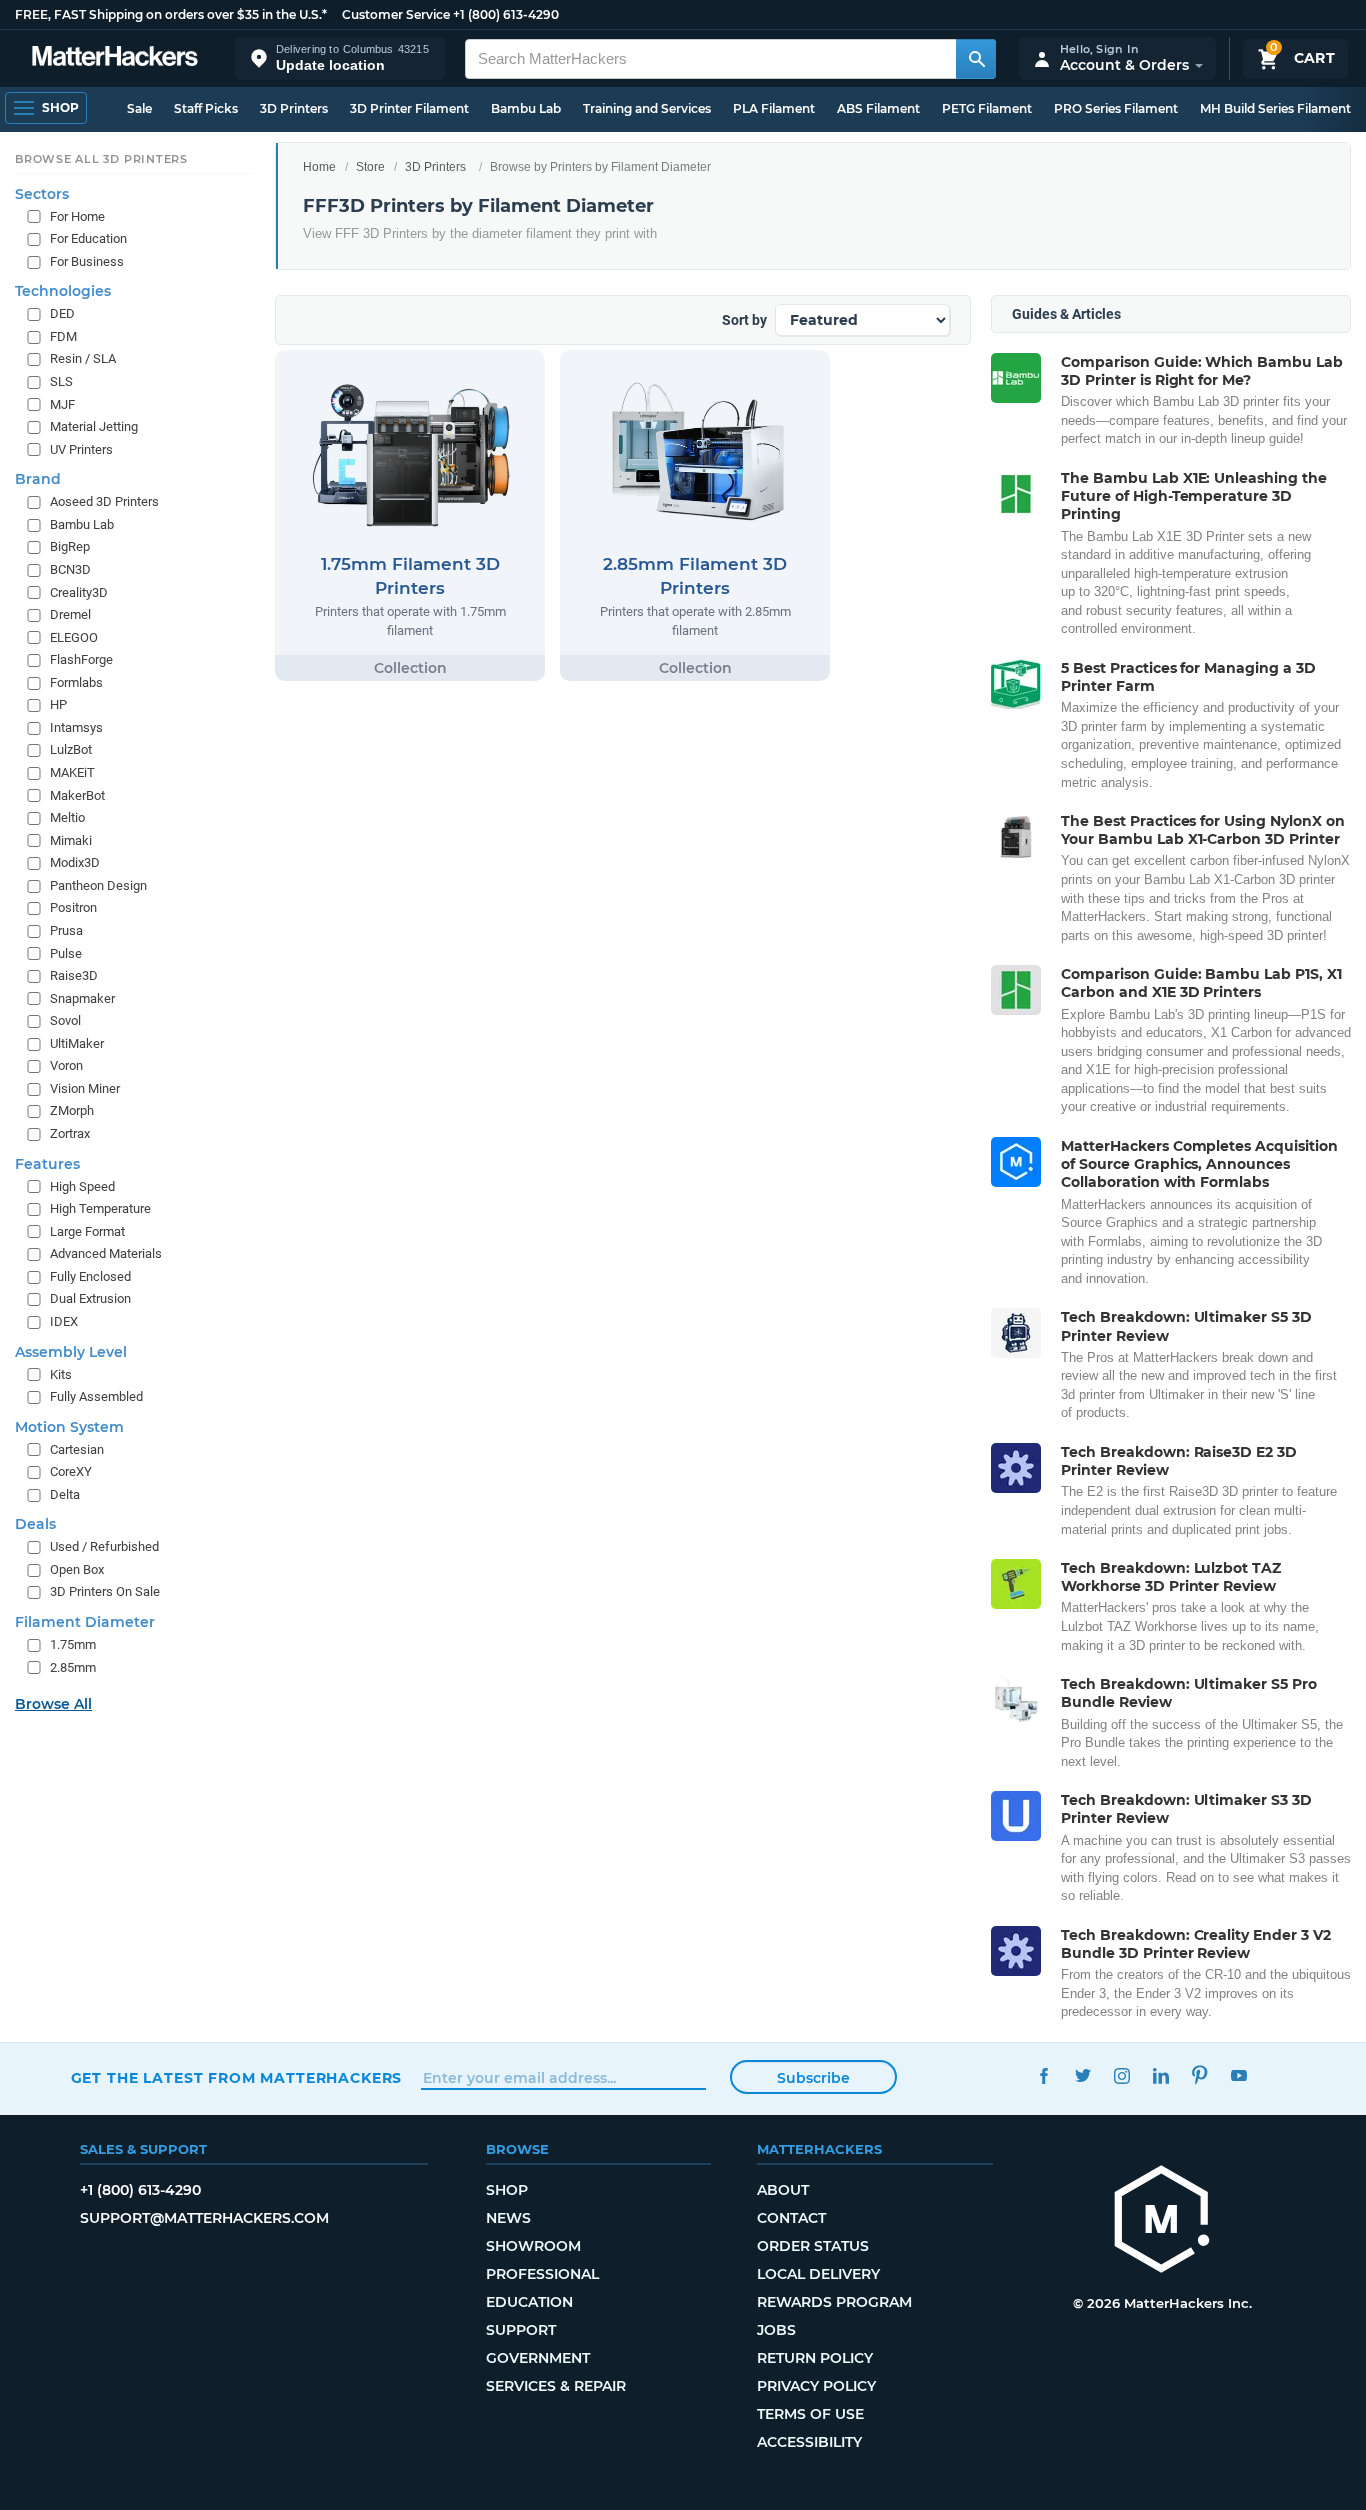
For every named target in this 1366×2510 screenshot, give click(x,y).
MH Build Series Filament (1275, 108)
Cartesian (77, 1449)
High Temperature (100, 1208)
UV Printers (81, 449)
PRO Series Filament (1116, 108)
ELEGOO (74, 637)
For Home (77, 216)
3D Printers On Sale (105, 1592)
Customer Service (396, 14)
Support (521, 2330)
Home (319, 167)
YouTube (1239, 2075)
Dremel (70, 614)
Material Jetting (94, 426)
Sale (139, 108)
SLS (61, 381)
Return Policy (815, 2358)
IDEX (64, 1321)
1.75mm (73, 1644)
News (508, 2218)
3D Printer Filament (409, 108)
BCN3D (70, 569)
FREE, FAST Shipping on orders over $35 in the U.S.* (171, 14)
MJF (62, 404)
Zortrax (70, 1133)
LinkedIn (1161, 2075)
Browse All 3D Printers (101, 159)
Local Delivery (818, 2274)
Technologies (63, 291)
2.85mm (73, 1667)
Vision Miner (85, 1088)
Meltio (67, 817)
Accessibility (809, 2442)
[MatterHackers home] (115, 58)
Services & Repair (556, 2386)
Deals (35, 1524)
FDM (63, 336)
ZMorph (72, 1111)
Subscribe (813, 2078)
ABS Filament (878, 108)
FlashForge (81, 659)
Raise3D (74, 975)
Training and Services (647, 108)
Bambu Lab (526, 108)
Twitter (1083, 2075)
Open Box (77, 1569)
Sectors (42, 194)
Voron (66, 1065)
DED (62, 313)
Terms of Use (810, 2414)
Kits (61, 1374)
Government (538, 2358)
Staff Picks (206, 108)
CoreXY (71, 1471)
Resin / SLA (83, 359)
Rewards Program (834, 2302)
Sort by (744, 320)
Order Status (813, 2246)
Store (370, 167)
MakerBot (77, 795)
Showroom (533, 2246)
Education (529, 2302)
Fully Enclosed (90, 1276)
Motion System (69, 1427)
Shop (507, 2190)
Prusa (66, 930)
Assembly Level (71, 1352)
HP (58, 704)
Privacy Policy (816, 2386)
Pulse (66, 953)
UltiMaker (77, 1043)
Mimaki (71, 840)
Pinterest (1200, 2075)
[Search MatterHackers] (976, 59)
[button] (340, 58)
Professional (542, 2274)
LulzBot (71, 750)
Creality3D (79, 592)
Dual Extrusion (90, 1298)
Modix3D (75, 862)
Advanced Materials (106, 1253)
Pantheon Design (98, 885)
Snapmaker (82, 998)
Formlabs (76, 682)
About (783, 2190)
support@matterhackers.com (204, 2218)
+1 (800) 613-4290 (506, 14)
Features (47, 1164)
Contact (791, 2218)
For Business (87, 261)
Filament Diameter (85, 1622)
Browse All (53, 1704)
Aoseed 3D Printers (104, 501)
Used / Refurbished (104, 1546)
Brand (38, 479)
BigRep (70, 546)
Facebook (1044, 2075)
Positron (73, 907)
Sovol (65, 1020)
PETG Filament (987, 108)
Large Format (87, 1231)
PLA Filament (774, 108)
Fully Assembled (96, 1396)
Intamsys (76, 727)
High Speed (82, 1186)
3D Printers (294, 108)
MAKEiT (72, 772)
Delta (65, 1494)
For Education (88, 238)
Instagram (1122, 2075)
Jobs (776, 2330)
